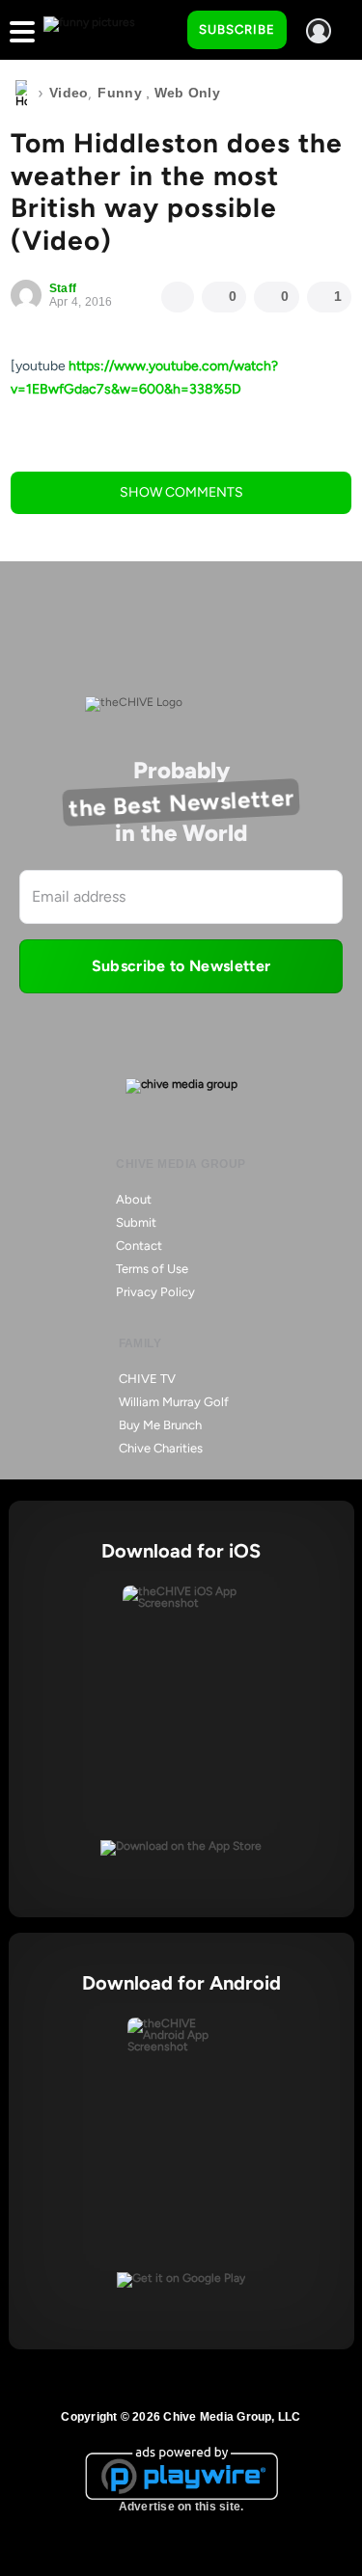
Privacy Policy (155, 1292)
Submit (136, 1222)
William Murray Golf (174, 1402)
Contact (139, 1246)
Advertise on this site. (181, 2507)
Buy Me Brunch (160, 1425)
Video (69, 93)
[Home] (21, 94)
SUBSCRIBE (237, 29)
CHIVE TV (147, 1379)
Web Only (187, 93)
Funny (119, 93)
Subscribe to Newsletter (181, 966)
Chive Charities (161, 1448)
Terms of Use (152, 1269)
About (134, 1199)
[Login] (319, 31)
